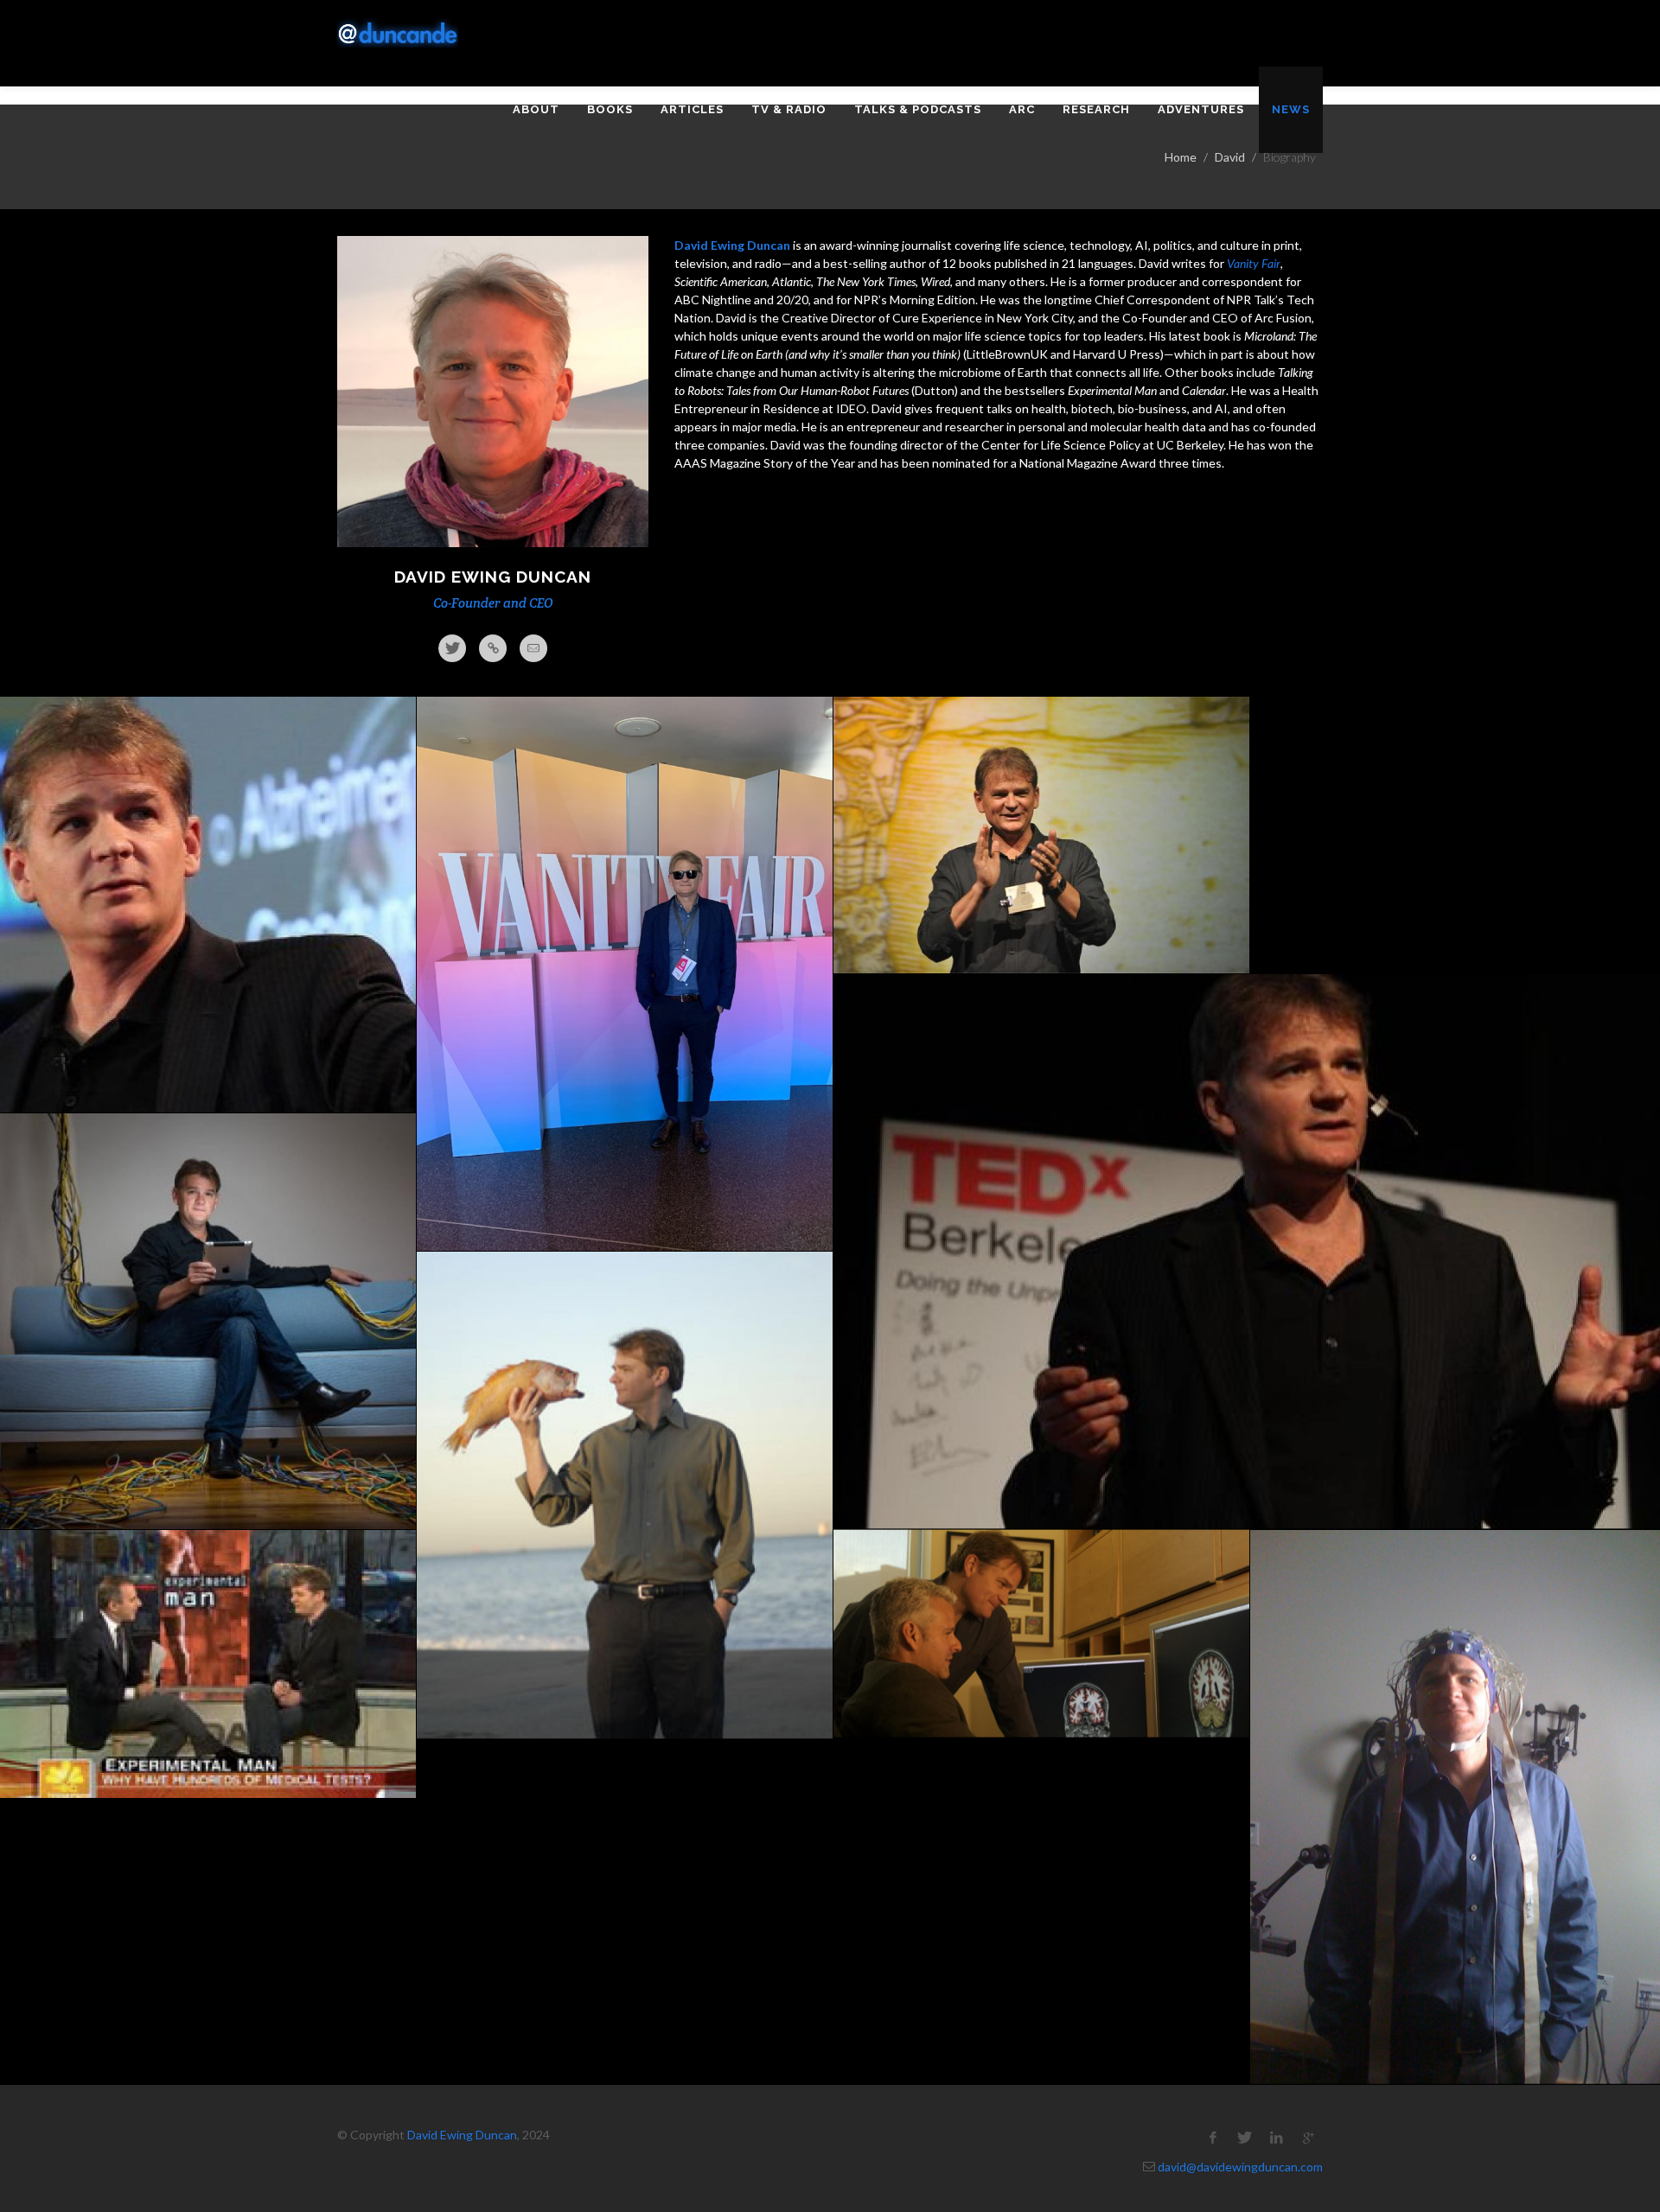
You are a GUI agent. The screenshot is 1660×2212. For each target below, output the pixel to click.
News (1291, 109)
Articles (692, 109)
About (536, 109)
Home (1181, 157)
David (1230, 157)
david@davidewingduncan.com (1240, 2167)
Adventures (1201, 109)
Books (610, 109)
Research (1096, 109)
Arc (1022, 109)
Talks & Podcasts (918, 109)
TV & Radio (789, 109)
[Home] (398, 33)
